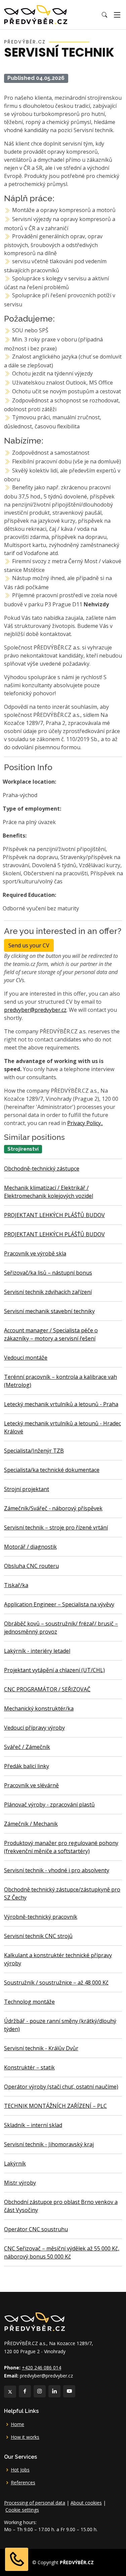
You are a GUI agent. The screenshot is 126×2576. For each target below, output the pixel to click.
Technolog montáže (29, 2002)
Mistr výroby (20, 2183)
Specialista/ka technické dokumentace (52, 1470)
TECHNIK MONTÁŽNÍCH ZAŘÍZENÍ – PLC (55, 2106)
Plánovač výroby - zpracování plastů (49, 1805)
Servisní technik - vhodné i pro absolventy (57, 1870)
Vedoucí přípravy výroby (34, 1728)
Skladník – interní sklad (33, 2125)
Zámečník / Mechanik (31, 1824)
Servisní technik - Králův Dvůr (41, 2048)
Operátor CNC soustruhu (36, 2229)
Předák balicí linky (27, 1766)
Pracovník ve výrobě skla (35, 1253)
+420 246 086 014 (41, 2368)
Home (17, 2424)
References (23, 2483)
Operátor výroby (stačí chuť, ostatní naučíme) (61, 2087)
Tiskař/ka (16, 1585)
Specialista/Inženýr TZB (34, 1451)
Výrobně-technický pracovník (41, 1917)
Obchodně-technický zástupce (42, 1169)
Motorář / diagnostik (30, 1547)
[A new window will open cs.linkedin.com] (54, 2391)
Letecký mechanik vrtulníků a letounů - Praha (61, 1404)
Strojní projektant (27, 1489)
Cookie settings (22, 2510)
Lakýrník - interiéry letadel (37, 1651)
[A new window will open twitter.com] (10, 2392)
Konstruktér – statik (29, 2067)
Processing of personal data (35, 2503)
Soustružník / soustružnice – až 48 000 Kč (56, 1982)
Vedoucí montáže (26, 1358)
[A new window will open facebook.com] (25, 2391)
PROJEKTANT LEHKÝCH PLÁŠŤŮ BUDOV (54, 1215)
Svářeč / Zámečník (27, 1747)
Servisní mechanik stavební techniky (49, 1311)
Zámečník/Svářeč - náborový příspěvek (53, 1508)
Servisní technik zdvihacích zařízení (48, 1292)
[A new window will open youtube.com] (69, 2391)
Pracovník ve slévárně (31, 1785)
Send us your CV (29, 945)
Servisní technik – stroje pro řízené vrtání (56, 1527)
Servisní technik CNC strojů (38, 1936)
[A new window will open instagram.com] (40, 2391)
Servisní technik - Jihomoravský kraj (49, 2144)
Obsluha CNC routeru (31, 1566)
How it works (25, 2437)
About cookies (86, 2503)
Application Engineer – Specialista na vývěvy (59, 1604)
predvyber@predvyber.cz (35, 1010)
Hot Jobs (20, 2470)
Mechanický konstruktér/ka (39, 1708)
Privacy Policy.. (85, 1123)
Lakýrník (15, 2163)
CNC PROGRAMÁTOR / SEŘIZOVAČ (47, 1689)
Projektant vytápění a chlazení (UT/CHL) (54, 1670)
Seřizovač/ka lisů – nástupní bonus (48, 1273)
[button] (104, 15)
